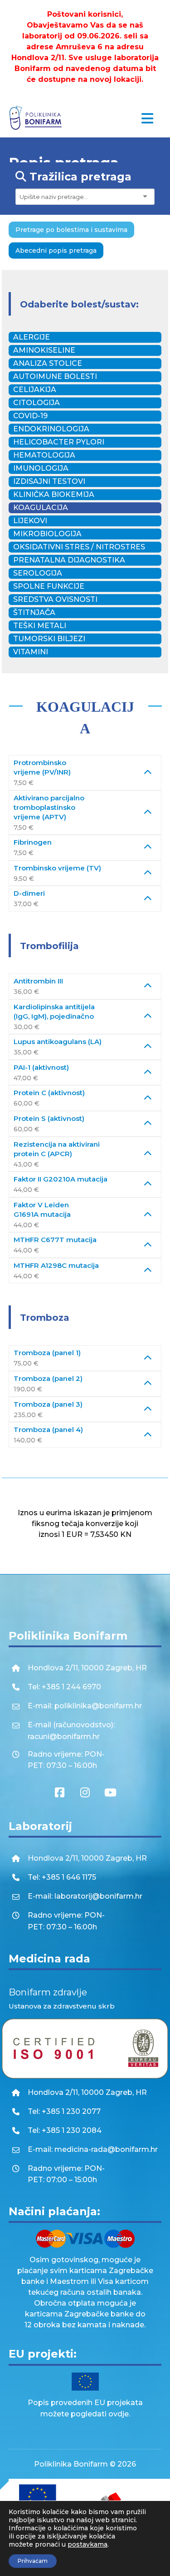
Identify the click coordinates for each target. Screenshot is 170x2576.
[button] (147, 118)
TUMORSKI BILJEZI (49, 639)
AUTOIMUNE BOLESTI (55, 376)
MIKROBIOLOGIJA (47, 534)
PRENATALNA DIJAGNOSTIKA (69, 560)
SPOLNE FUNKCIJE (49, 586)
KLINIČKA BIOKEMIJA (54, 494)
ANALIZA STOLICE (48, 363)
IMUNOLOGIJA (41, 468)
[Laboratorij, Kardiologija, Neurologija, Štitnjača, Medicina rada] (36, 118)
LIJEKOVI (30, 521)
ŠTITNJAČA (34, 612)
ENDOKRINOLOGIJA (51, 429)
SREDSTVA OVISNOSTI (55, 599)
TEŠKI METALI (40, 626)
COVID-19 (30, 416)
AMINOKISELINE (44, 350)
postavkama (87, 2544)
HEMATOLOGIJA (44, 455)
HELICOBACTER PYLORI (59, 442)
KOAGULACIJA (41, 508)
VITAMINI (31, 652)
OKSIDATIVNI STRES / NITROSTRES (79, 547)
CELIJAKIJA (35, 390)
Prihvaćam (33, 2561)
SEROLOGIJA (38, 573)
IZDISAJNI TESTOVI (49, 481)
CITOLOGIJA (36, 403)
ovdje (119, 2414)
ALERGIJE (32, 337)
